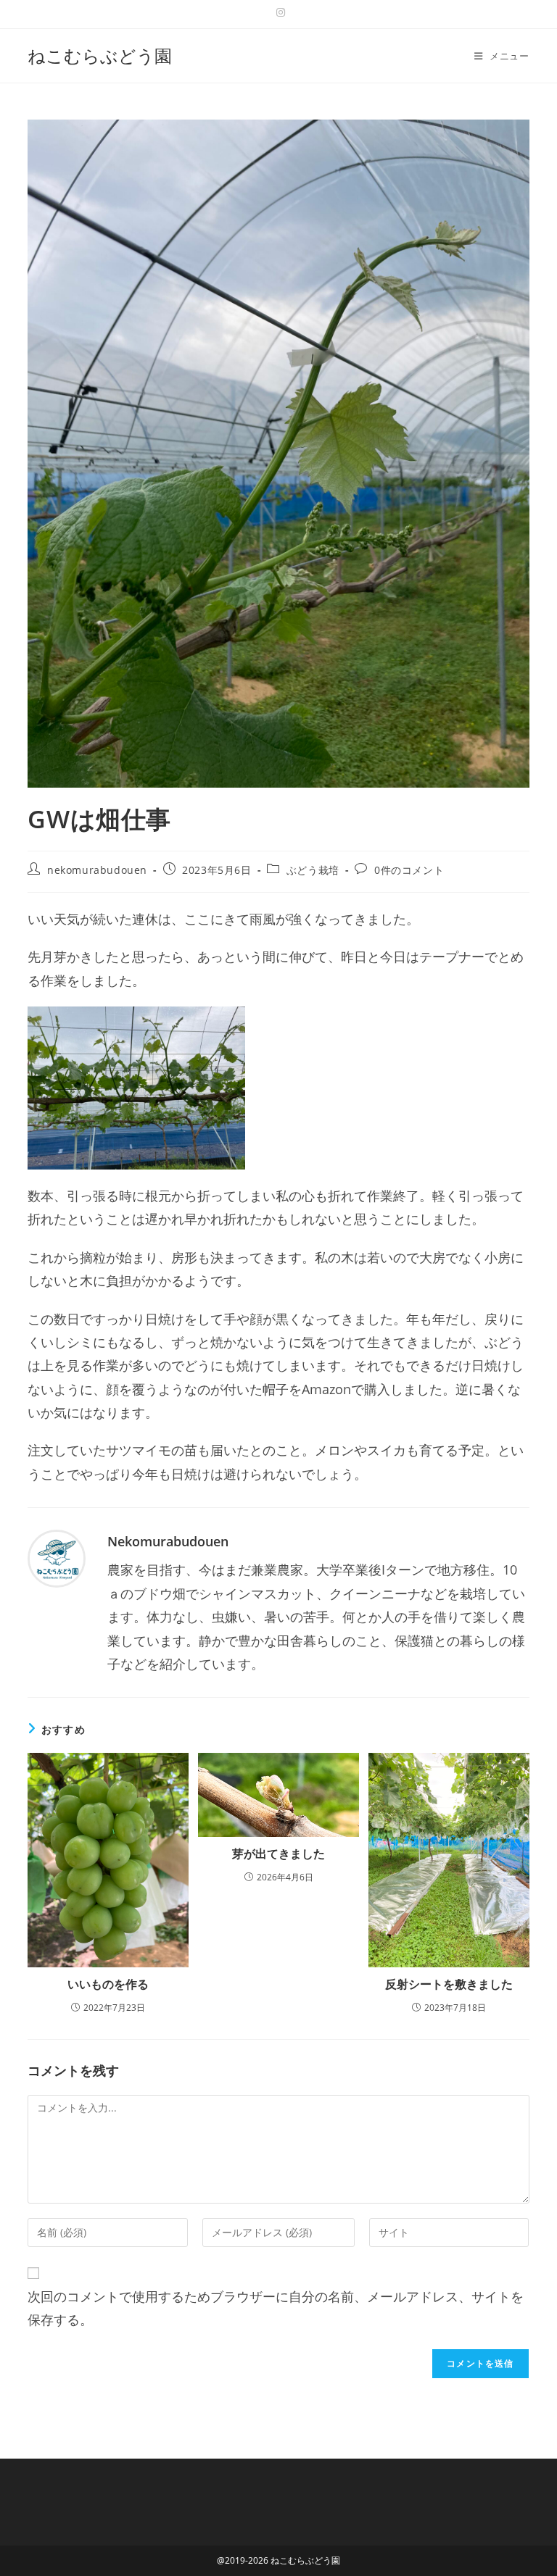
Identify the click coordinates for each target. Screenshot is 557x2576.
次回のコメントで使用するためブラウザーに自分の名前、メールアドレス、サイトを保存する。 (276, 2308)
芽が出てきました (278, 1854)
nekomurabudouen (97, 870)
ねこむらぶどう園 (100, 55)
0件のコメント (409, 870)
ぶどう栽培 (313, 870)
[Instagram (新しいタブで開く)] (278, 12)
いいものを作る (108, 1984)
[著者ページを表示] (57, 1557)
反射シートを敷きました (449, 1984)
